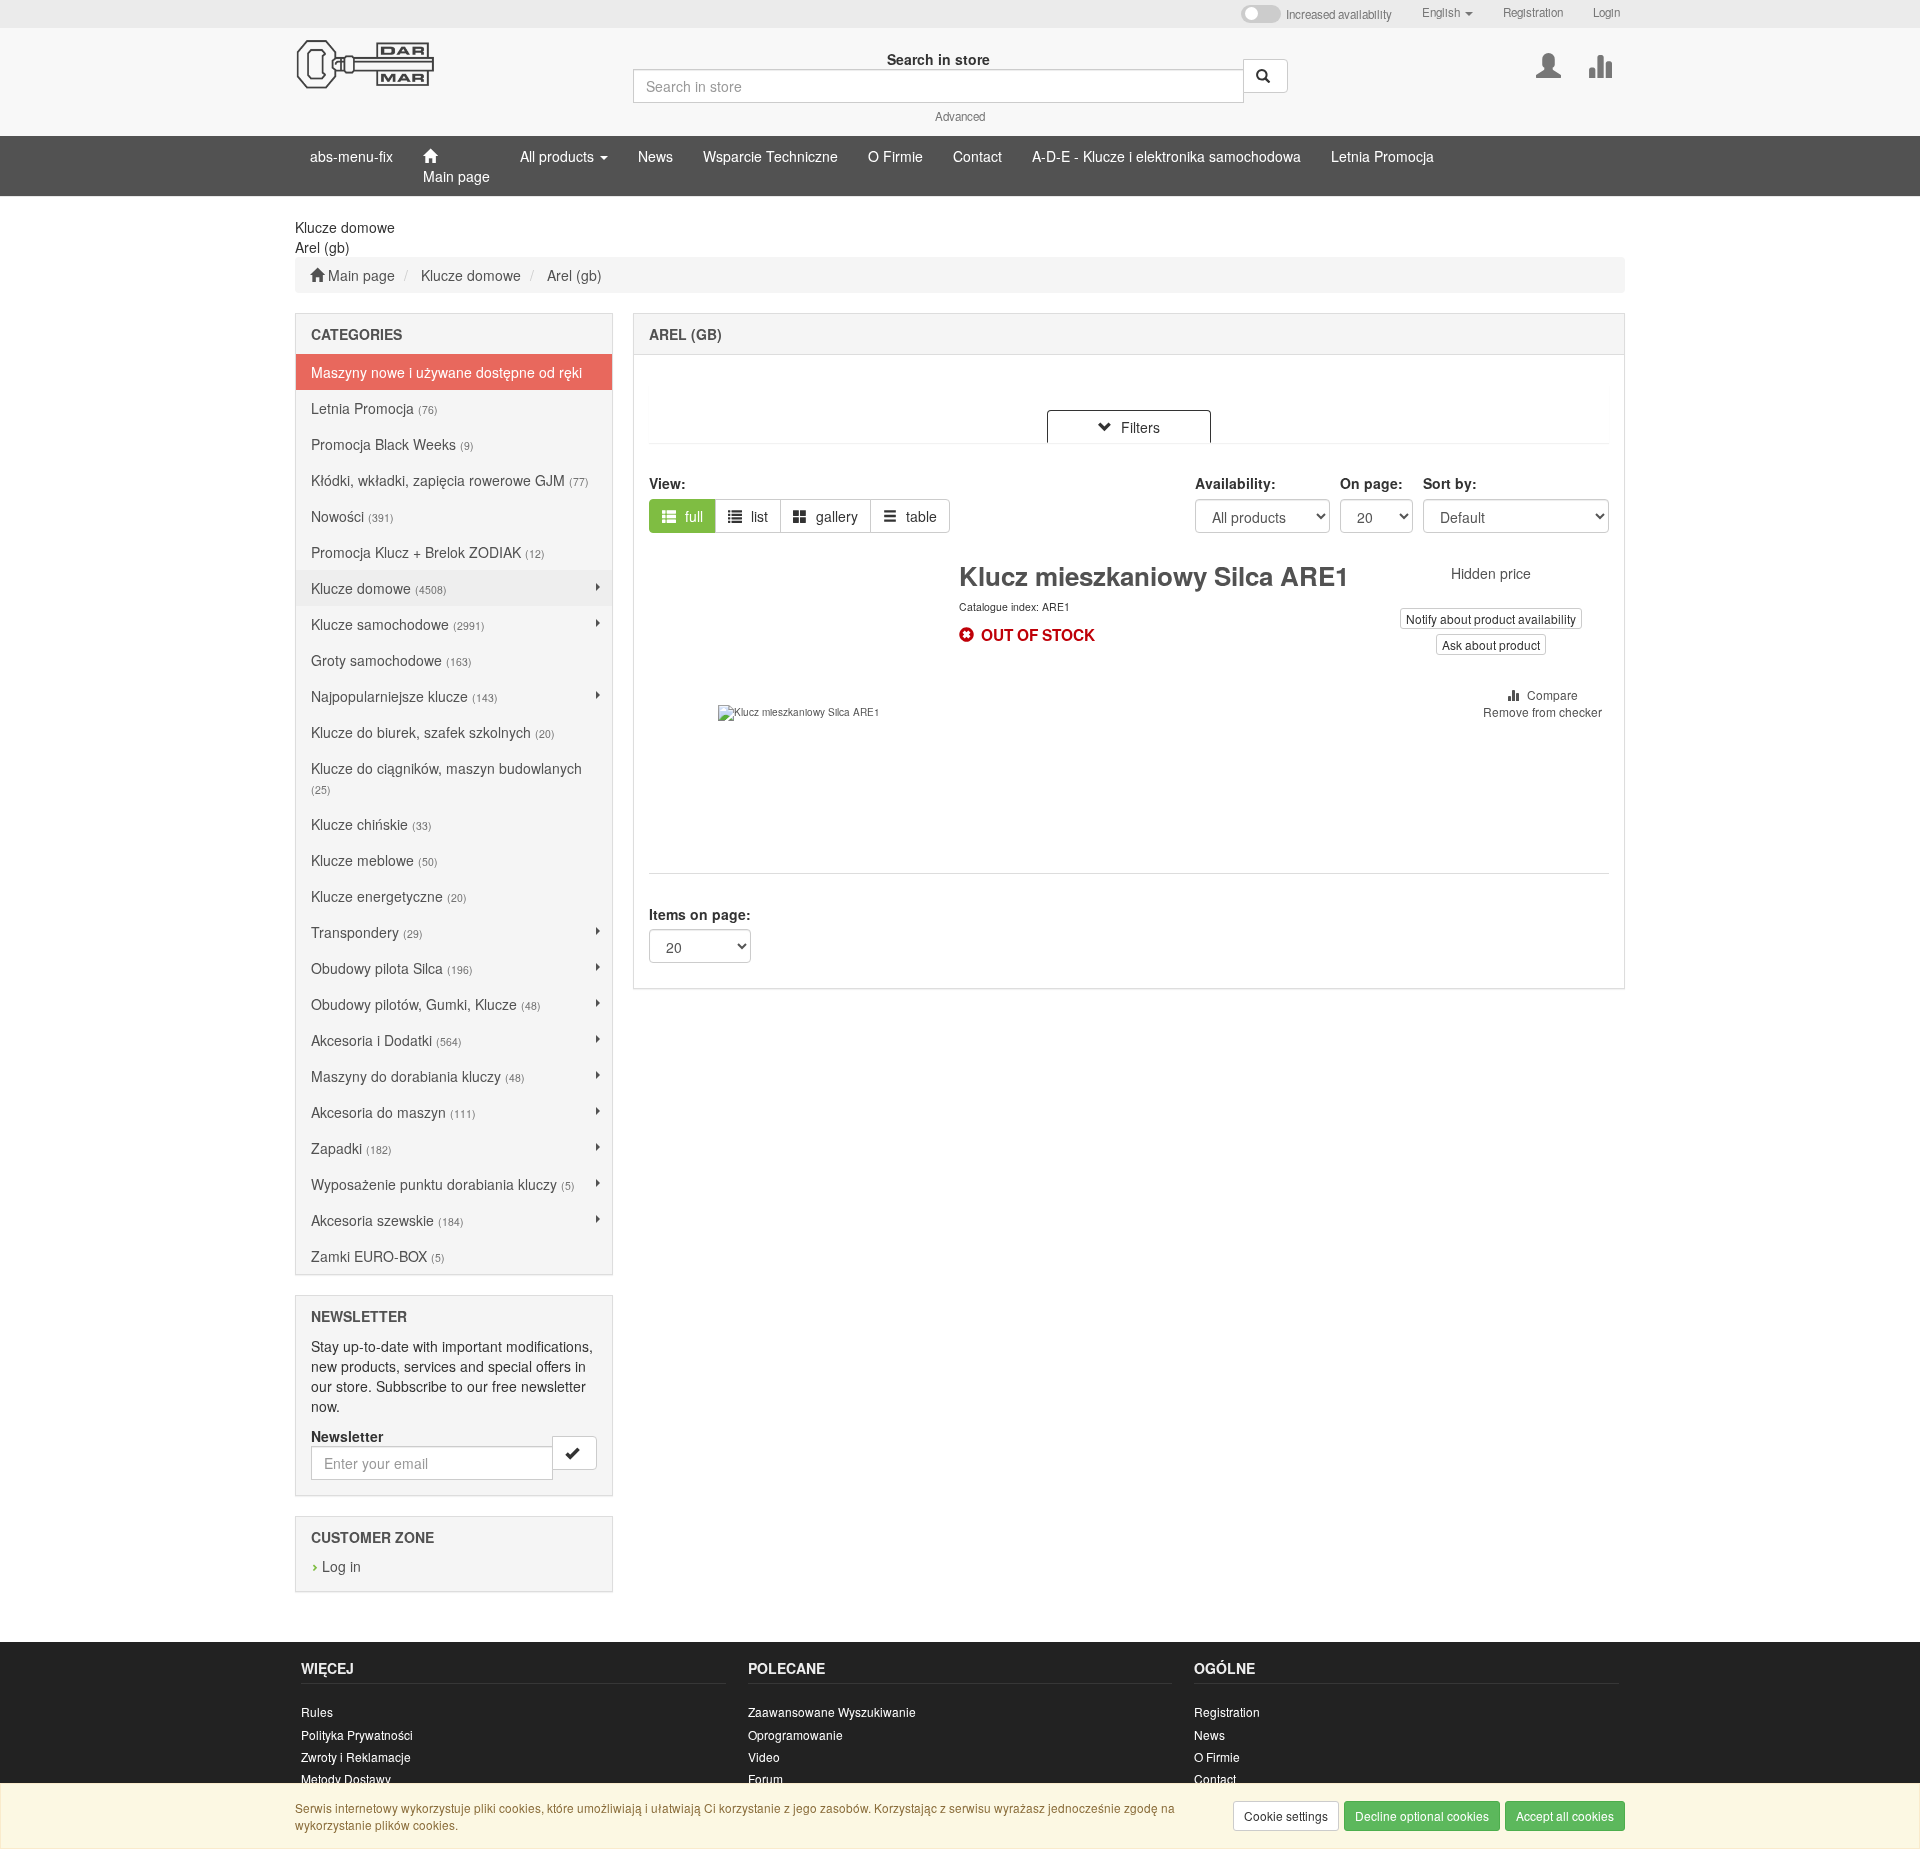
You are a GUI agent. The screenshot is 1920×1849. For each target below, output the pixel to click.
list (757, 516)
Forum (765, 1778)
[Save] (574, 1453)
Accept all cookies (1565, 1815)
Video (764, 1756)
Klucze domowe (471, 275)
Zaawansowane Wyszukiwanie (832, 1711)
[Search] (1265, 76)
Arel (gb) (574, 275)
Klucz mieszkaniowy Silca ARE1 (1154, 575)
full (692, 516)
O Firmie (1217, 1756)
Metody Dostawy (346, 1778)
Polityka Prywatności (357, 1734)
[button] (1447, 12)
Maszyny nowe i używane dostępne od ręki (446, 372)
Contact (1215, 1778)
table (919, 516)
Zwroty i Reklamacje (356, 1756)
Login (1606, 12)
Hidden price (1491, 573)
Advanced (960, 116)
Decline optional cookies (1422, 1815)
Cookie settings (1286, 1815)
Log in (341, 1566)
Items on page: (700, 914)
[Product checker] (1599, 63)
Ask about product (1491, 644)
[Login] (1548, 63)
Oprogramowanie (795, 1734)
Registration (1533, 12)
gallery (835, 516)
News (1209, 1734)
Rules (317, 1711)
